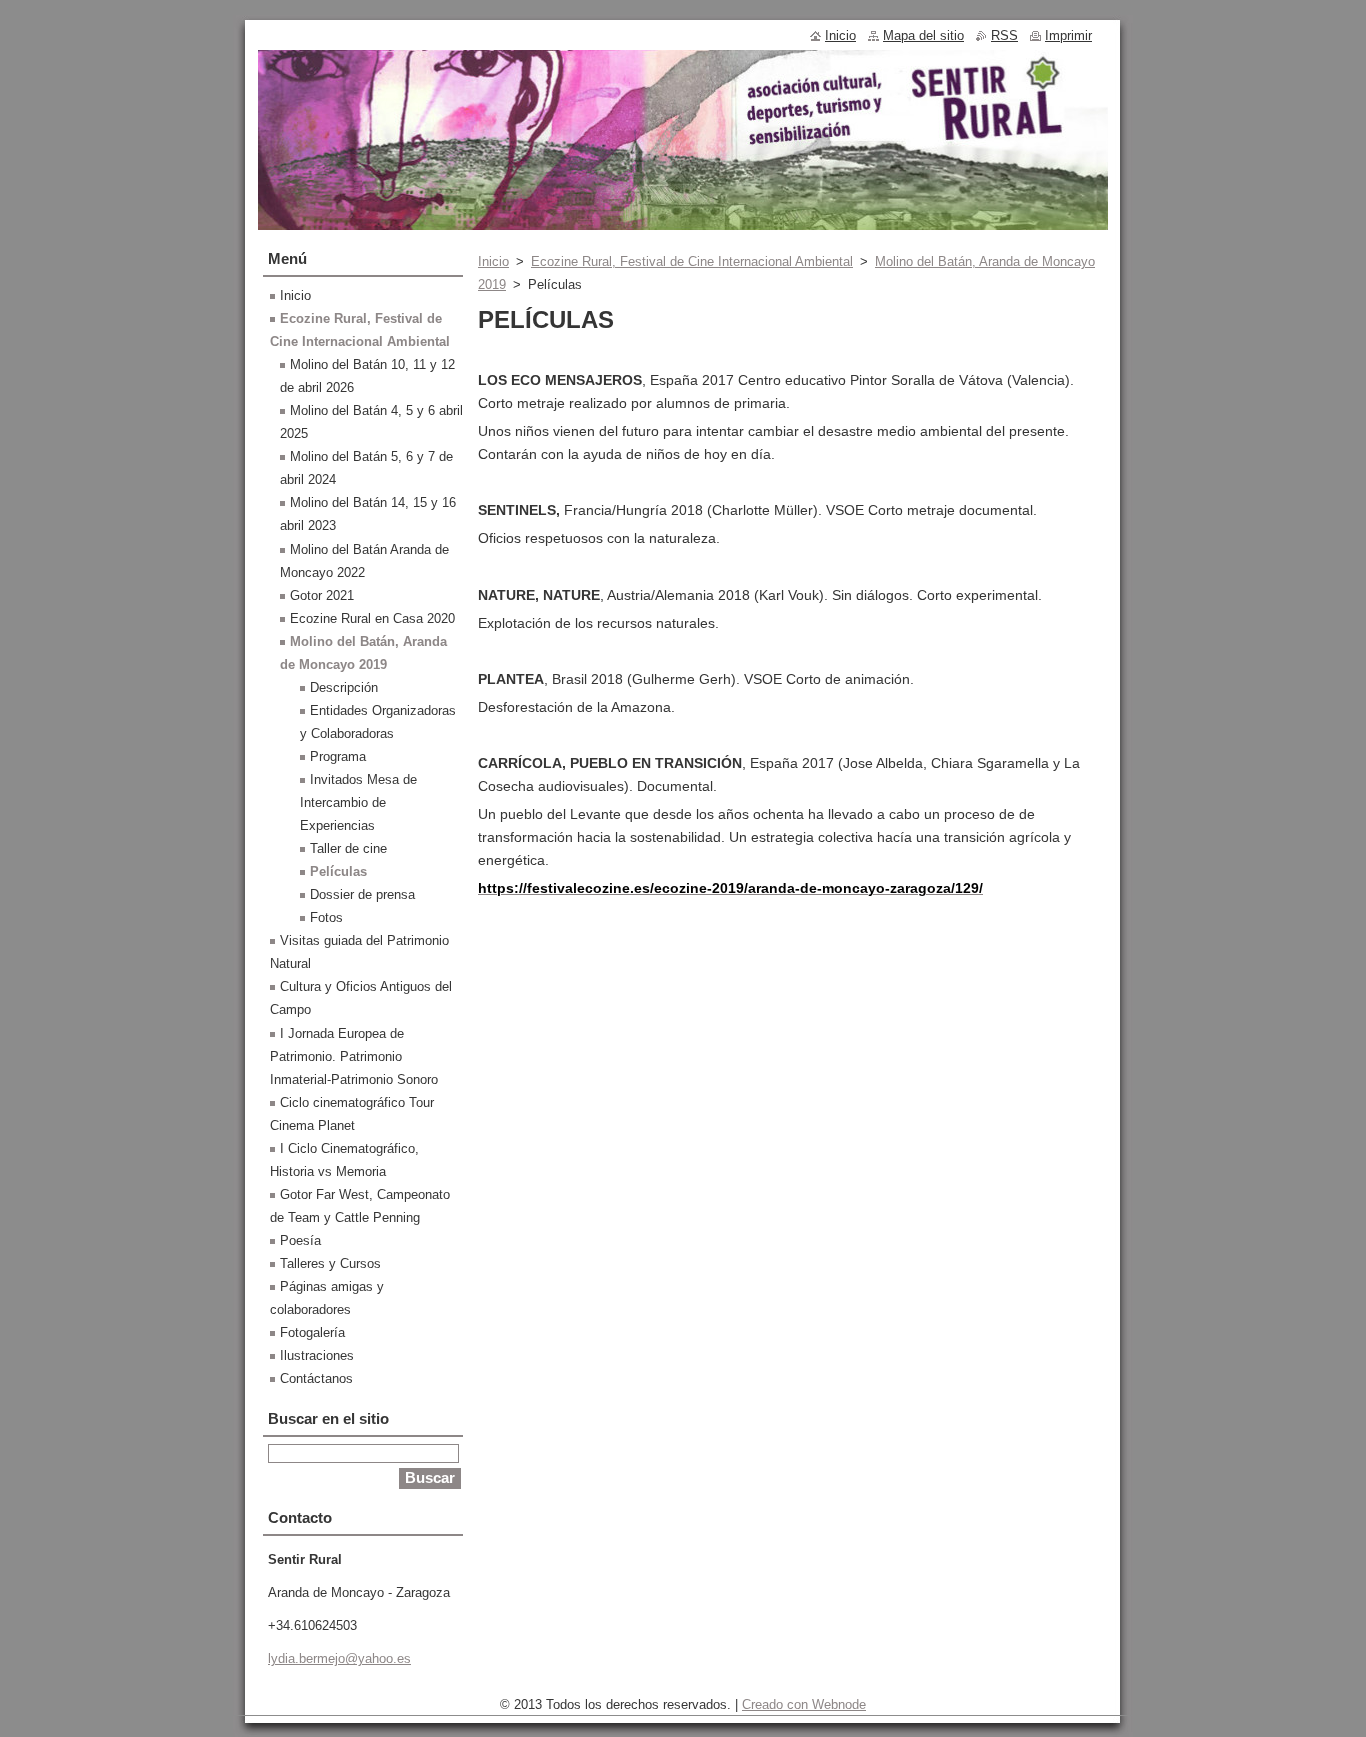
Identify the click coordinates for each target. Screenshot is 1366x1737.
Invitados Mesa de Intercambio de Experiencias (358, 802)
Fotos (326, 917)
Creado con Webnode (804, 1704)
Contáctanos (316, 1378)
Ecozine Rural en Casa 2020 (372, 618)
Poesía (300, 1240)
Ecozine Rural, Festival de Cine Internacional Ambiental (692, 261)
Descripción (344, 687)
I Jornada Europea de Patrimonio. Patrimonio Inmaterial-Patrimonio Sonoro (354, 1056)
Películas (338, 871)
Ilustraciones (317, 1355)
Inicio (493, 261)
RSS (1004, 35)
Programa (338, 756)
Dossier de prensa (362, 894)
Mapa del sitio (923, 35)
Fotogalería (312, 1332)
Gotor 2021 (322, 595)
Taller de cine (348, 848)
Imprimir (1068, 35)
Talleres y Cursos (330, 1263)
